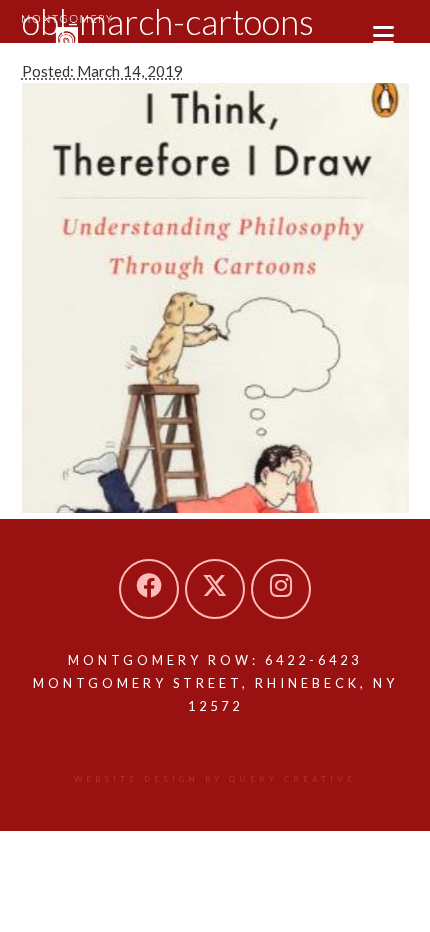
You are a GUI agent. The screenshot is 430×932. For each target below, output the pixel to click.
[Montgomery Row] (67, 35)
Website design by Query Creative (215, 779)
